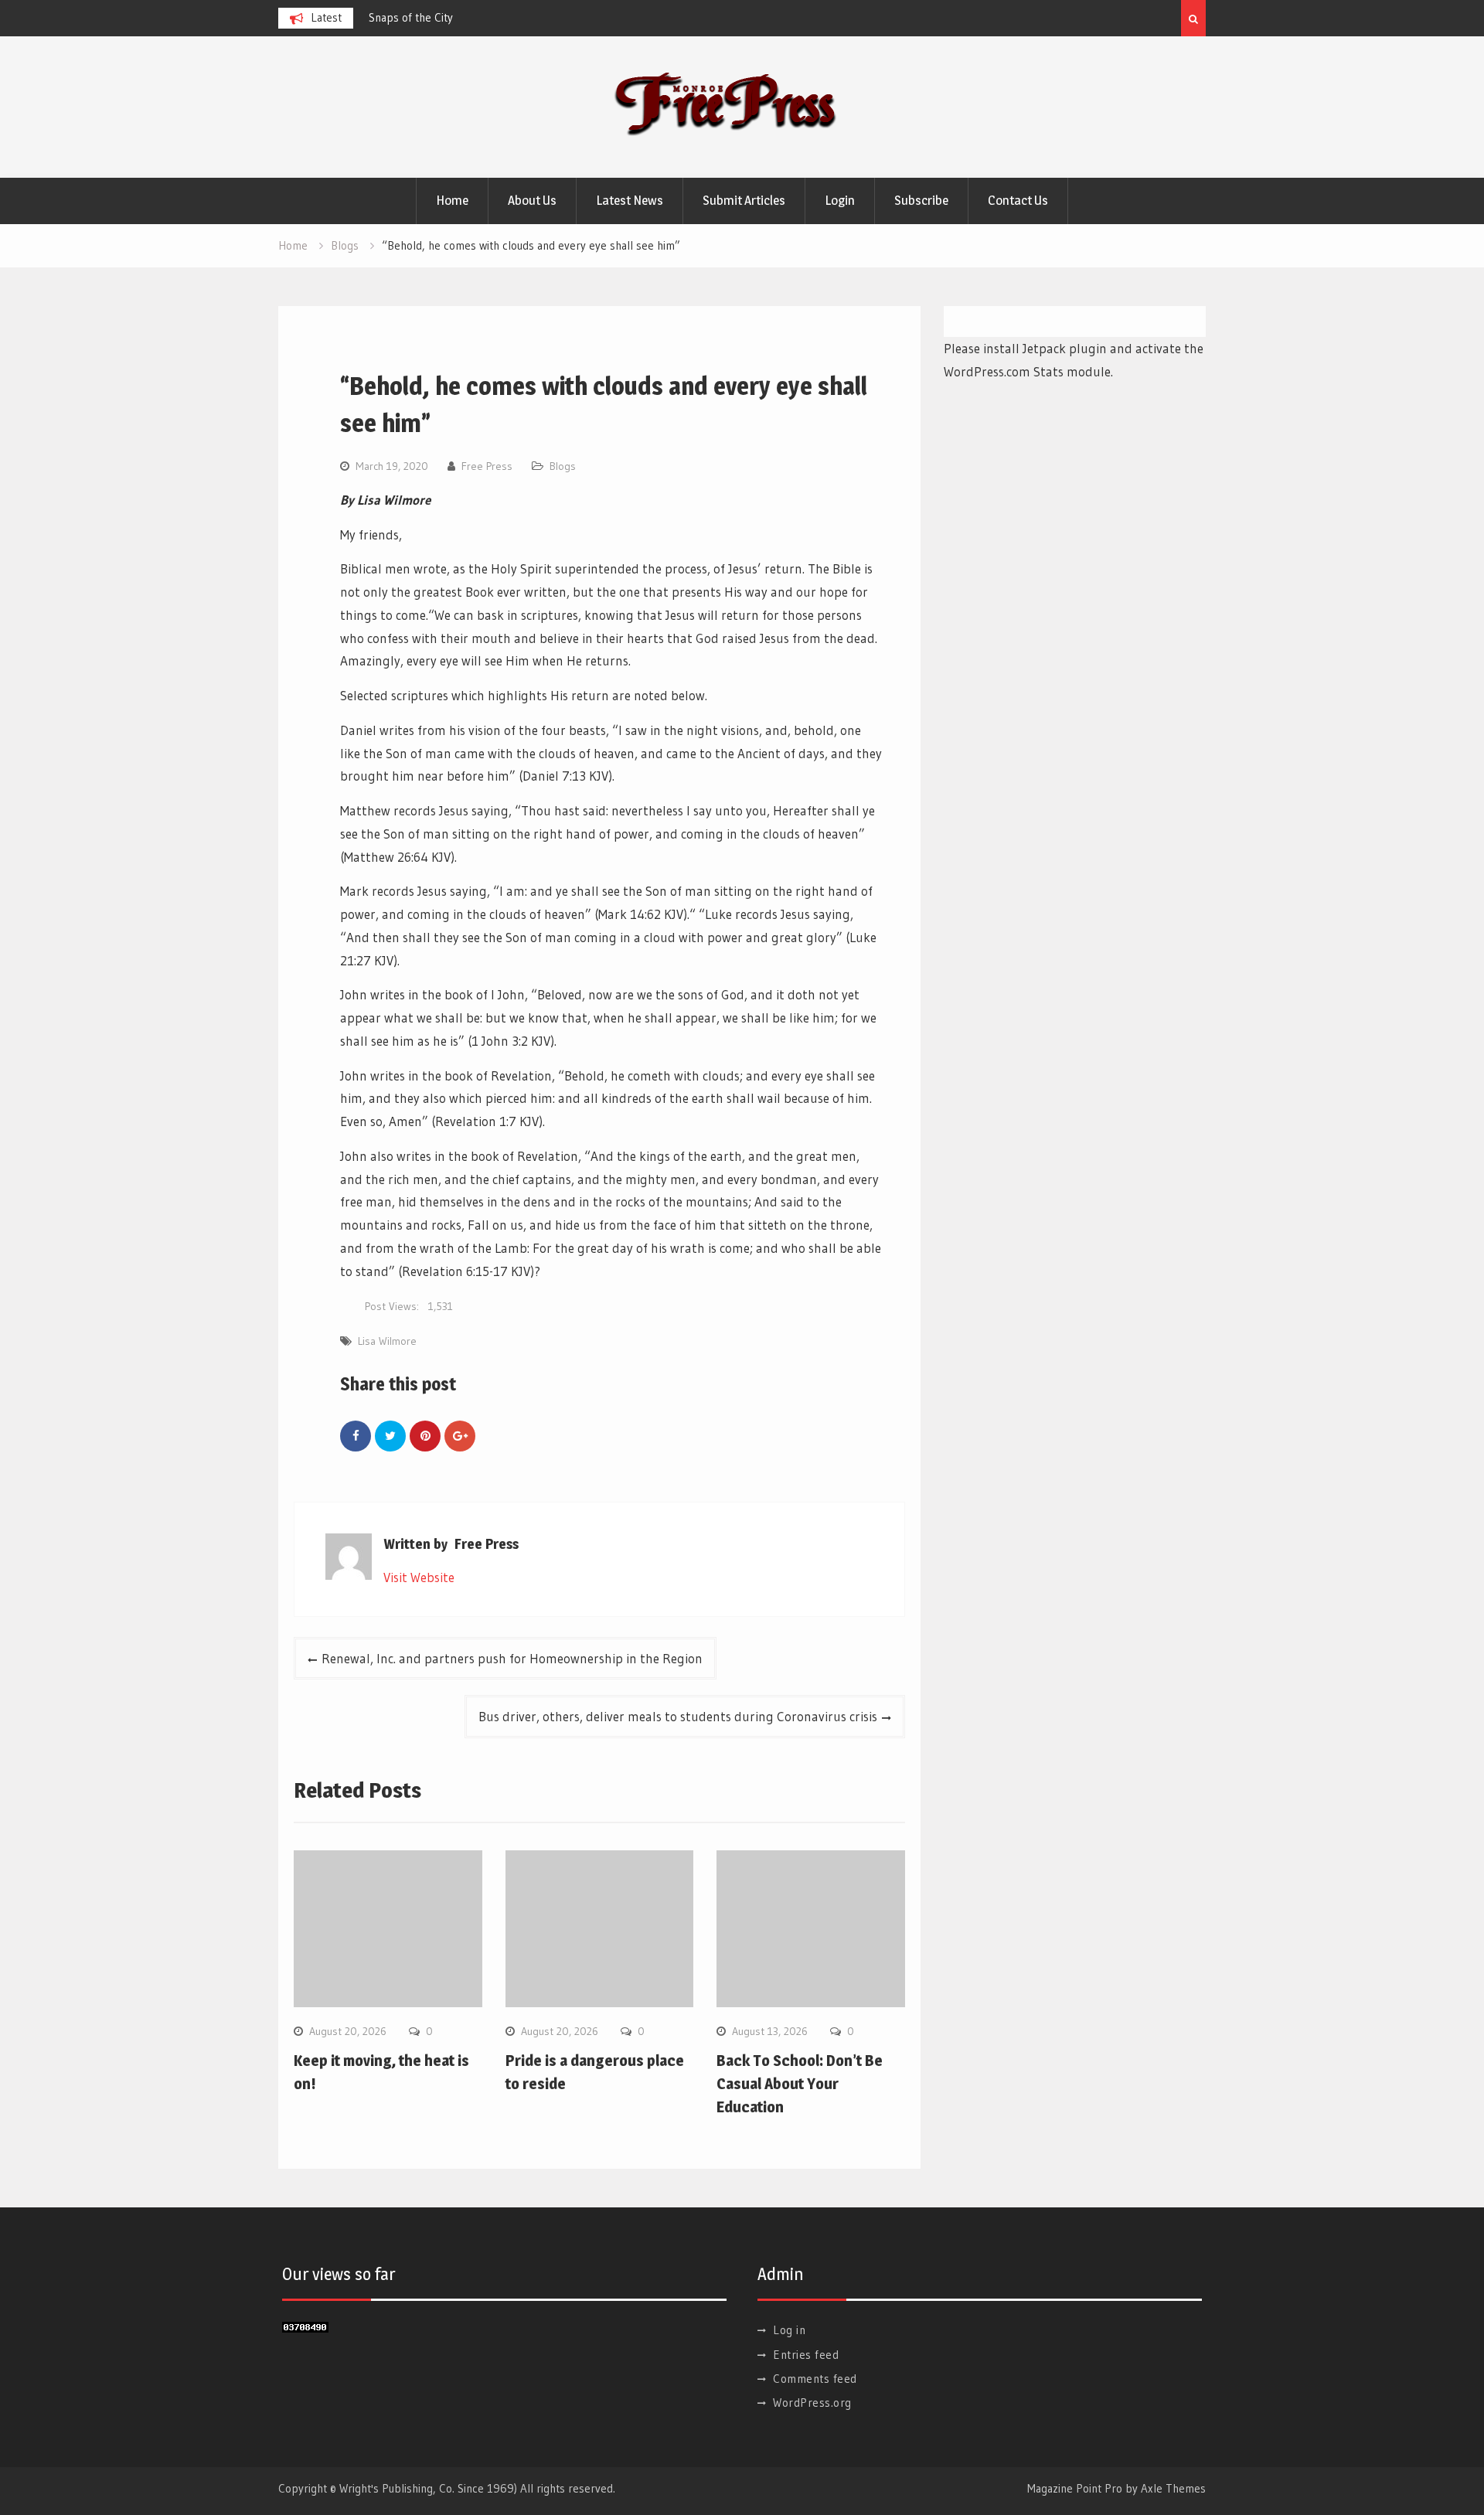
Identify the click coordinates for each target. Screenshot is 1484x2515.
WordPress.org (812, 2403)
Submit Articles (744, 200)
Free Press (487, 466)
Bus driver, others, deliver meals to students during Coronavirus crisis (678, 1716)
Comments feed (815, 2379)
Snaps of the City (411, 17)
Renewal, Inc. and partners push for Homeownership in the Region (512, 1658)
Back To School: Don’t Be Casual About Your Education (800, 2084)
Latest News (630, 200)
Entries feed (806, 2355)
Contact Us (1018, 200)
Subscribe (921, 200)
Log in (789, 2330)
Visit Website (419, 1577)
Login (840, 200)
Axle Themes (1173, 2488)
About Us (532, 200)
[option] (508, 18)
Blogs (563, 466)
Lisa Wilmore (387, 1341)
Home (452, 200)
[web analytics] (305, 2328)
